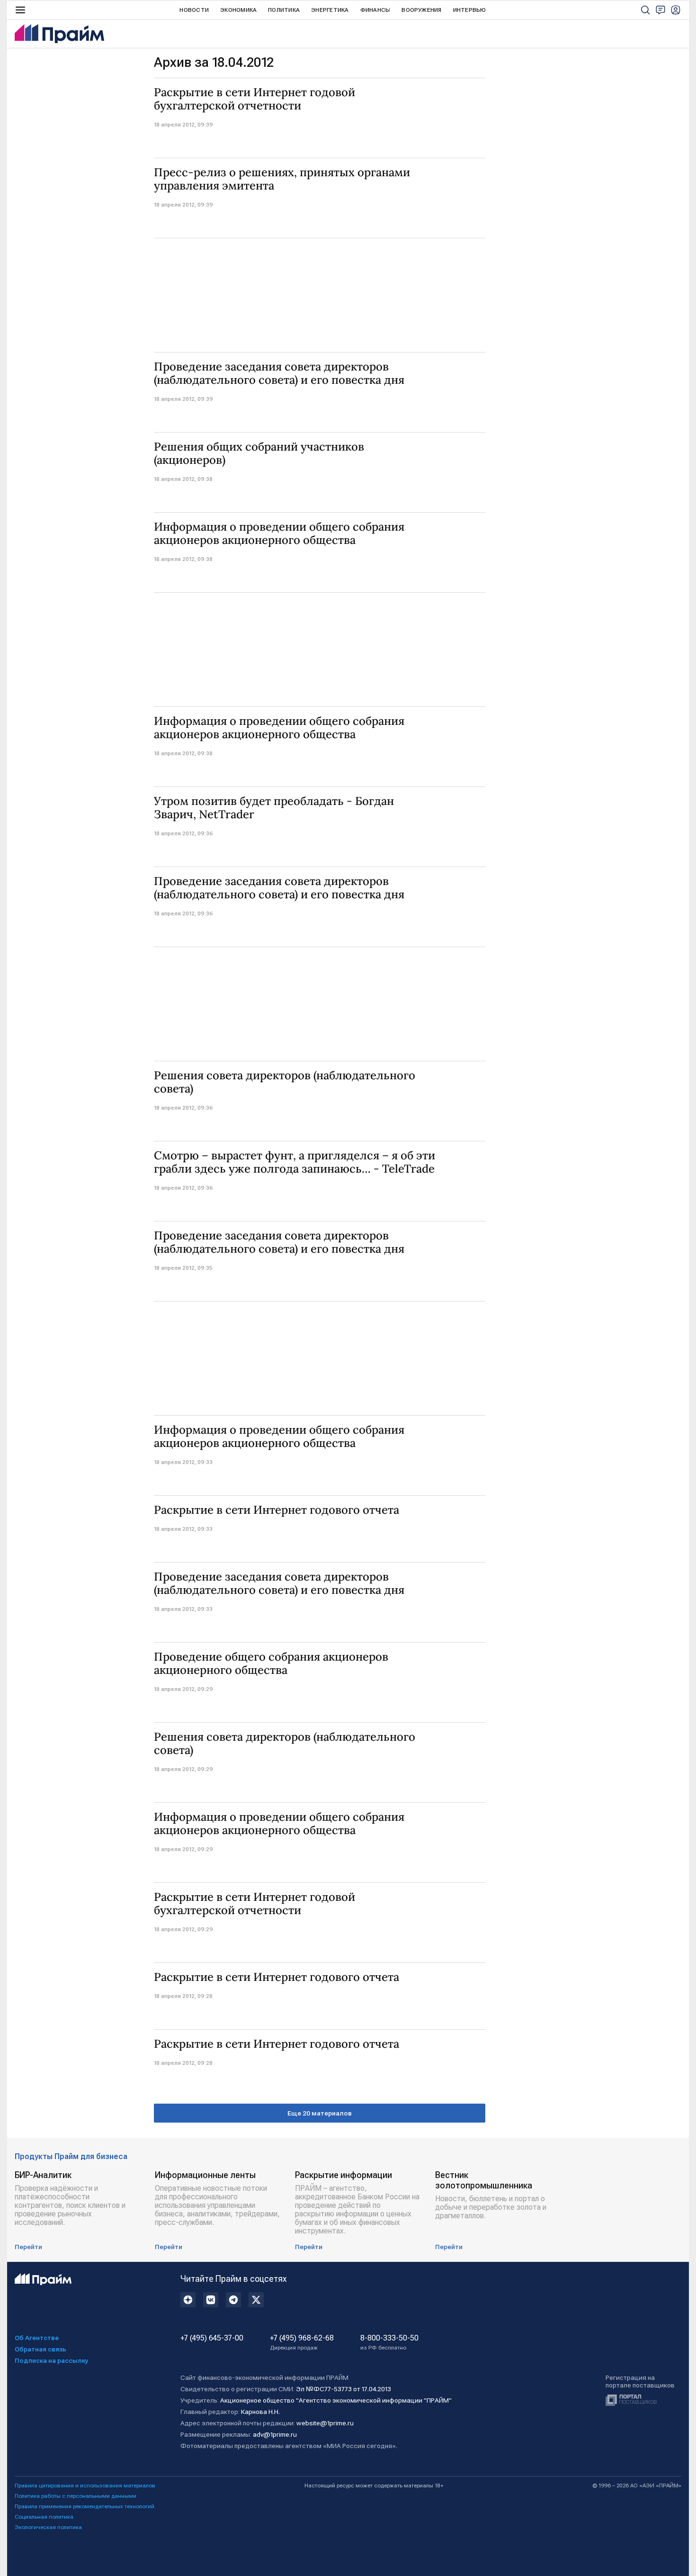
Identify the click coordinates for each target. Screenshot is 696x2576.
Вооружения (421, 10)
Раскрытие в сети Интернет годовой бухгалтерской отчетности (254, 99)
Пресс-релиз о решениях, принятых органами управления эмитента (282, 179)
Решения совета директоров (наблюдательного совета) (285, 1082)
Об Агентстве (37, 2338)
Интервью (470, 10)
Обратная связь (40, 2349)
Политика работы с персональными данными (76, 2496)
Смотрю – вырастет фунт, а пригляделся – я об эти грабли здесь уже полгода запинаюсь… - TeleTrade (294, 1162)
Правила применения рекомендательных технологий (85, 2506)
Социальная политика (44, 2517)
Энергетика (330, 10)
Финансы (375, 10)
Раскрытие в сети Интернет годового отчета (277, 1510)
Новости (194, 10)
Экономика (238, 10)
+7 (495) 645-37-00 (212, 2338)
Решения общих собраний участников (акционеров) (259, 453)
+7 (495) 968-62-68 (302, 2342)
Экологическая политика (48, 2527)
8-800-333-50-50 (389, 2342)
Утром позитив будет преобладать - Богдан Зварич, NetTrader (274, 808)
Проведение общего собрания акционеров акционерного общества (271, 1663)
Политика (284, 10)
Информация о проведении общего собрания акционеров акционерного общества (279, 533)
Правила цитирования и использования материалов (85, 2486)
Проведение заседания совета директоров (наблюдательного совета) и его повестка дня (279, 373)
